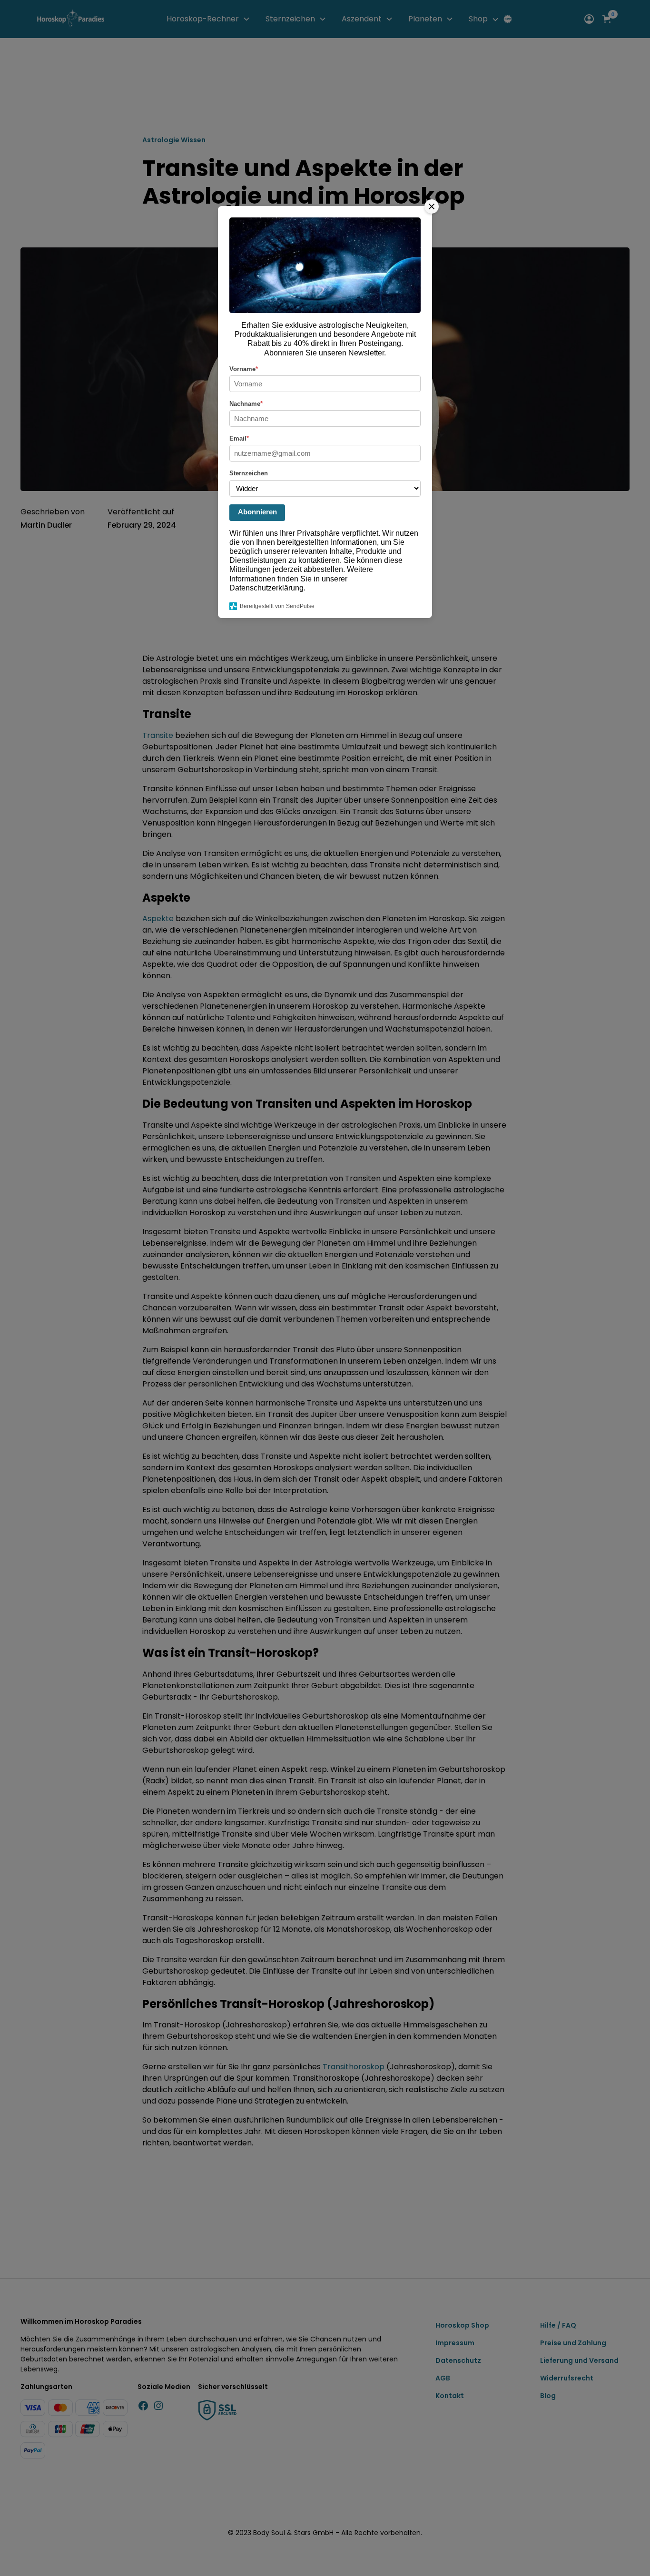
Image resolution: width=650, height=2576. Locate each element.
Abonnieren (257, 512)
